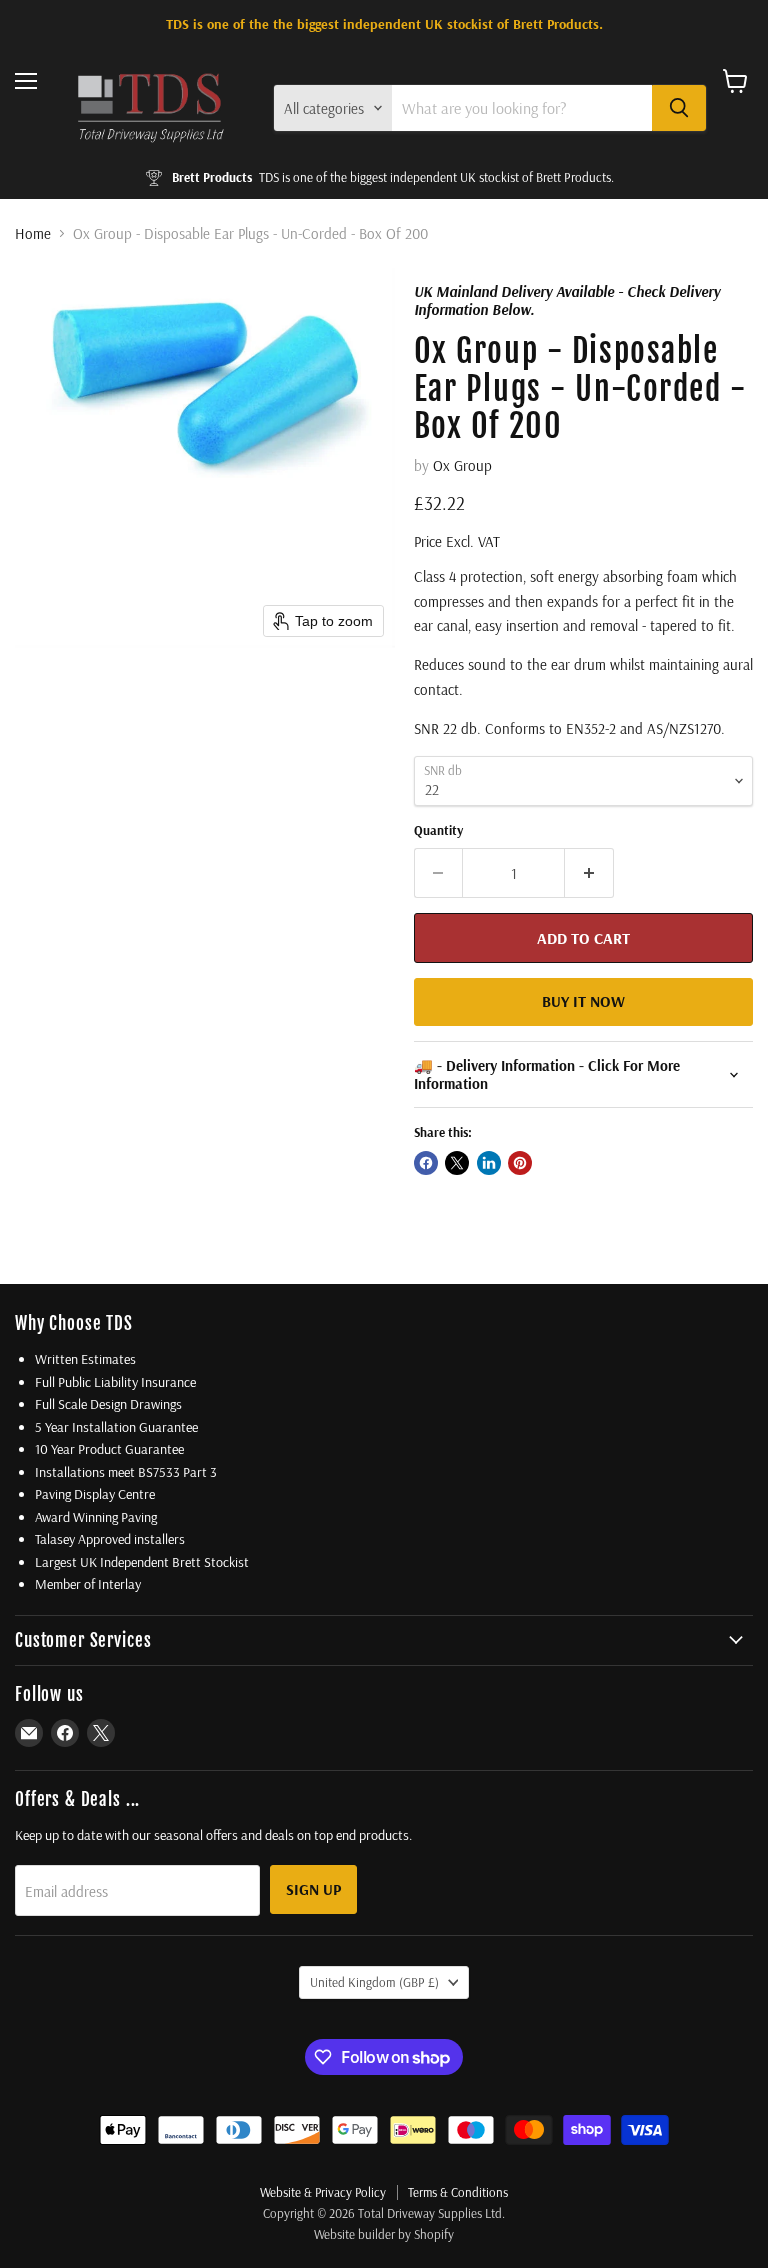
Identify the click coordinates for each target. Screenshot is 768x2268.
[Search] (679, 108)
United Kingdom (374, 1982)
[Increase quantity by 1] (589, 873)
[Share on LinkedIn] (489, 1163)
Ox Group (462, 465)
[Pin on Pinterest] (520, 1163)
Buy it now (583, 1001)
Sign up (313, 1889)
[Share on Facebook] (426, 1163)
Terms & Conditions (458, 2192)
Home (33, 233)
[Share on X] (457, 1163)
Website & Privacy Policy (323, 2192)
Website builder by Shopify (384, 2234)
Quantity (438, 830)
